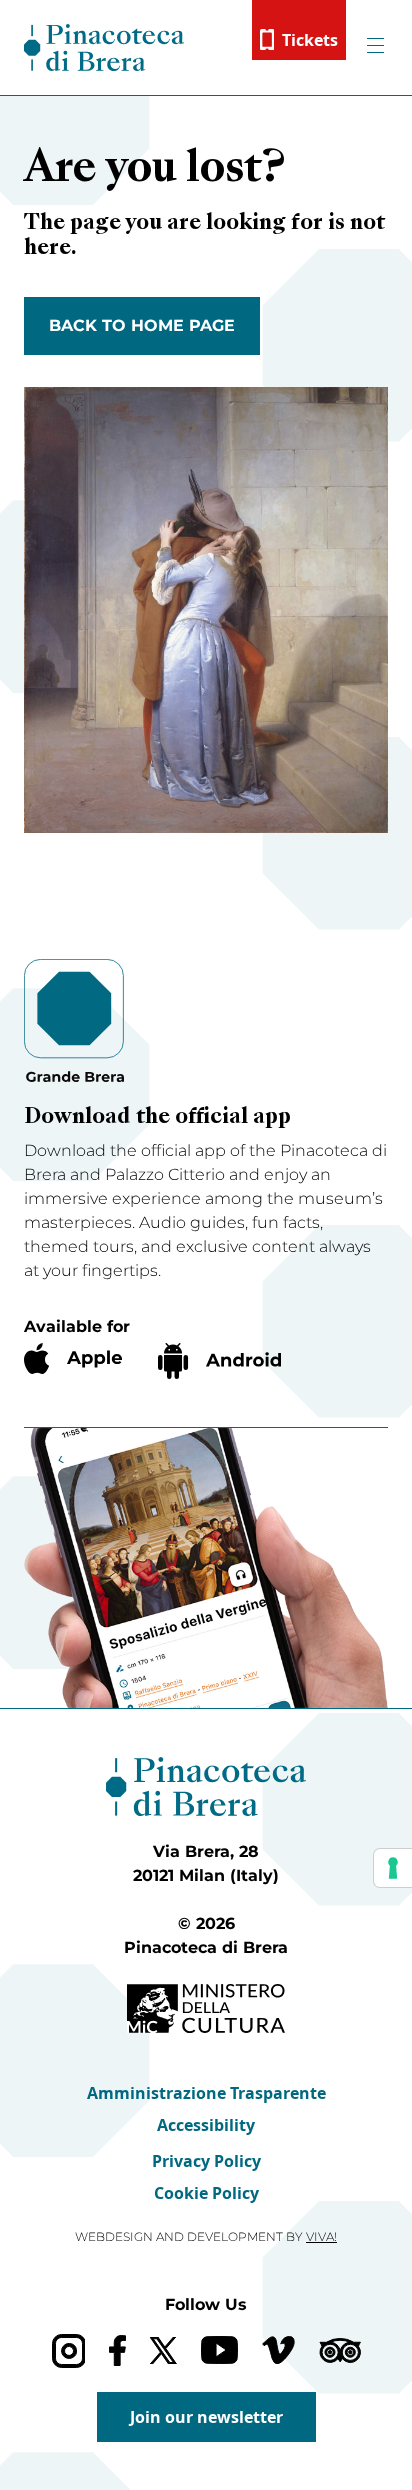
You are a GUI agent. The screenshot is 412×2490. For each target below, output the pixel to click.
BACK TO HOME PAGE (142, 325)
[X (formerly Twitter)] (163, 2350)
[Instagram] (68, 2350)
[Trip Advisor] (340, 2350)
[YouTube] (219, 2350)
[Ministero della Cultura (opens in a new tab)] (206, 2008)
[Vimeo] (278, 2350)
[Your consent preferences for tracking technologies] (393, 1868)
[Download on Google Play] (219, 1361)
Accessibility (206, 2125)
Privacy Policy (206, 2161)
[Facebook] (117, 2350)
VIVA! (321, 2236)
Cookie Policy (206, 2193)
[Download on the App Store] (73, 1358)
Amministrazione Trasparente (206, 2093)
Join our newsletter (206, 2417)
